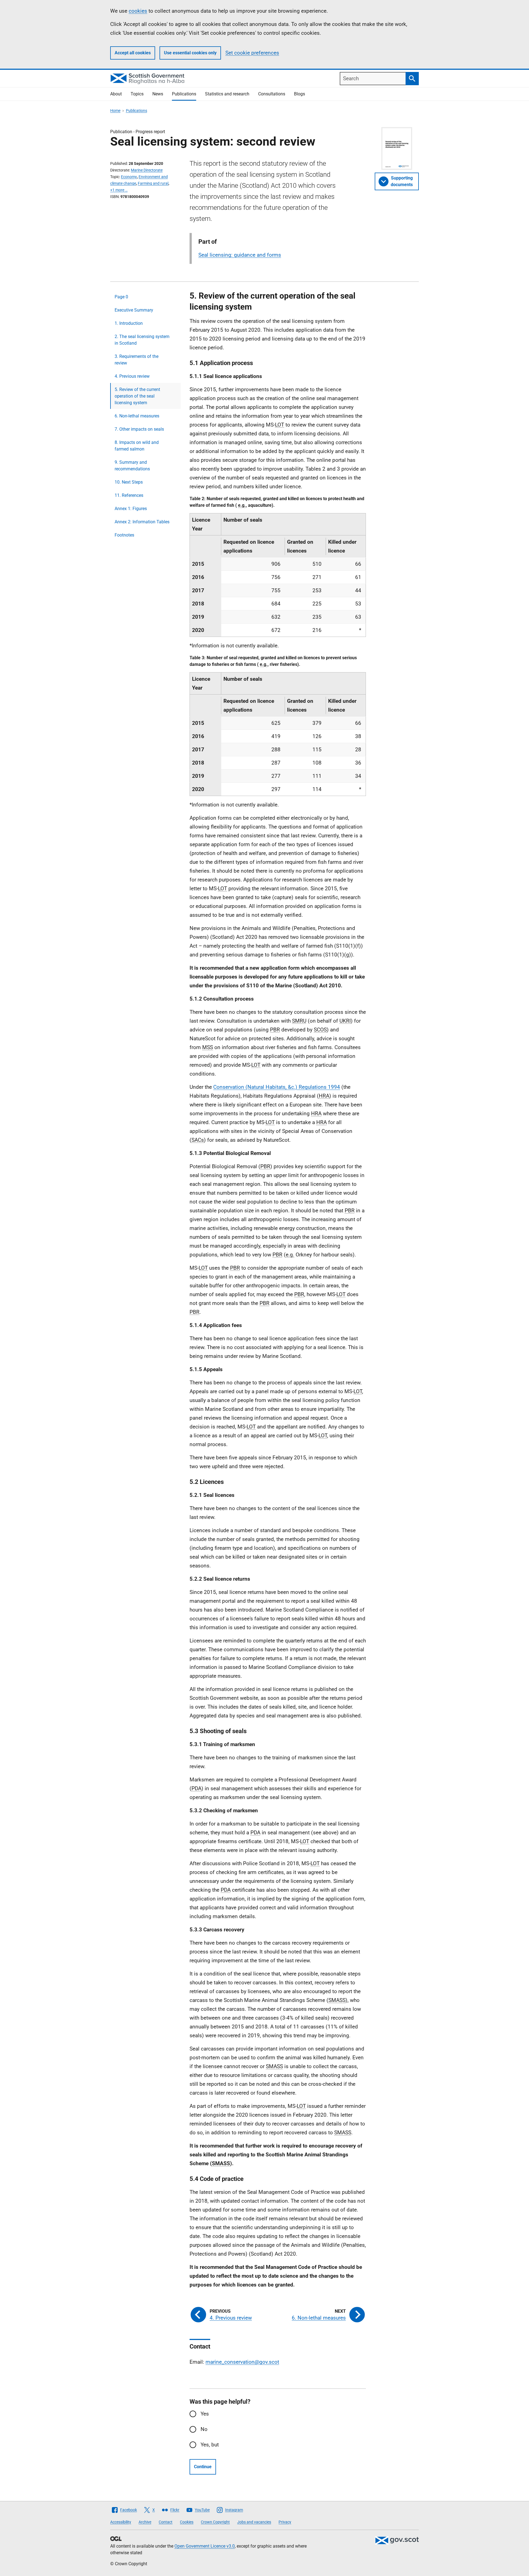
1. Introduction (129, 323)
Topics (137, 94)
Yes (205, 2414)
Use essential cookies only (190, 53)
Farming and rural (153, 183)
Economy (129, 177)
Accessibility (121, 2522)
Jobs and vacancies (254, 2522)
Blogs (299, 94)
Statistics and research (227, 94)
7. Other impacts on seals (139, 429)
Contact (166, 2522)
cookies (138, 11)
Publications (184, 94)
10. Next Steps (129, 482)
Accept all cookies (133, 53)
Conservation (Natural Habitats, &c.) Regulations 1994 (277, 1087)
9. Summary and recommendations (132, 466)
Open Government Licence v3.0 (205, 2546)
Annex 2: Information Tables (142, 522)
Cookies (187, 2522)
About (116, 94)
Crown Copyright (215, 2522)
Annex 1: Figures (131, 509)
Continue (203, 2467)
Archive (145, 2522)
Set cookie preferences (252, 53)
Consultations (272, 94)
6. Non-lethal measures (137, 416)
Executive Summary (134, 310)
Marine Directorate (147, 170)
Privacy (285, 2522)
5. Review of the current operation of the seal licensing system (137, 396)
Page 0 (121, 297)
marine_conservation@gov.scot (242, 2362)
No (204, 2429)
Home (115, 111)
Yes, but (210, 2445)
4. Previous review (132, 376)
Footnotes (124, 535)
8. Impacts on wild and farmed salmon (137, 446)
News (158, 94)
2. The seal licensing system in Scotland (142, 340)
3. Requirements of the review (137, 360)
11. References (129, 495)
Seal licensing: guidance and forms (240, 255)
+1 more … (119, 190)
